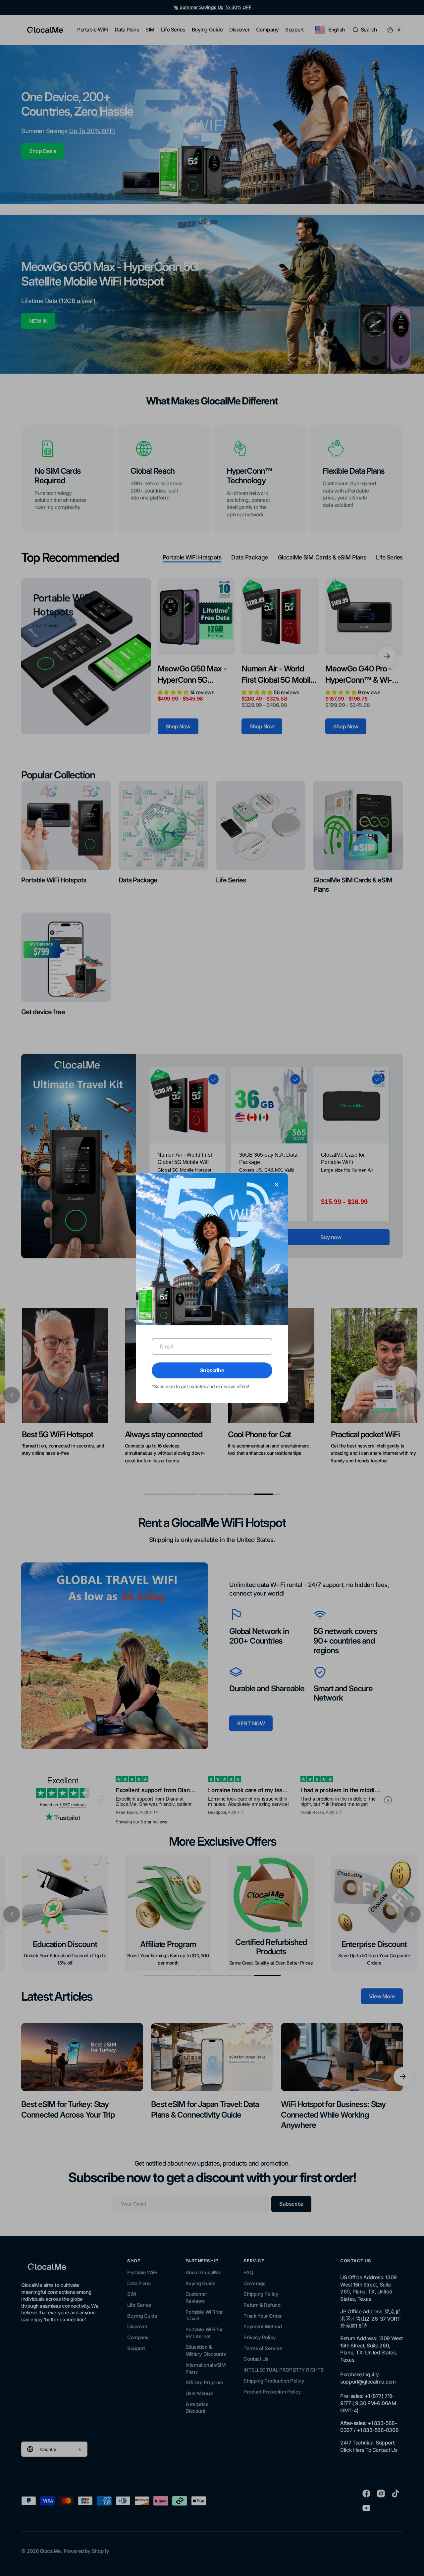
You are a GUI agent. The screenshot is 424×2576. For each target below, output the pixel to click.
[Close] (277, 1184)
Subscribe (212, 1370)
